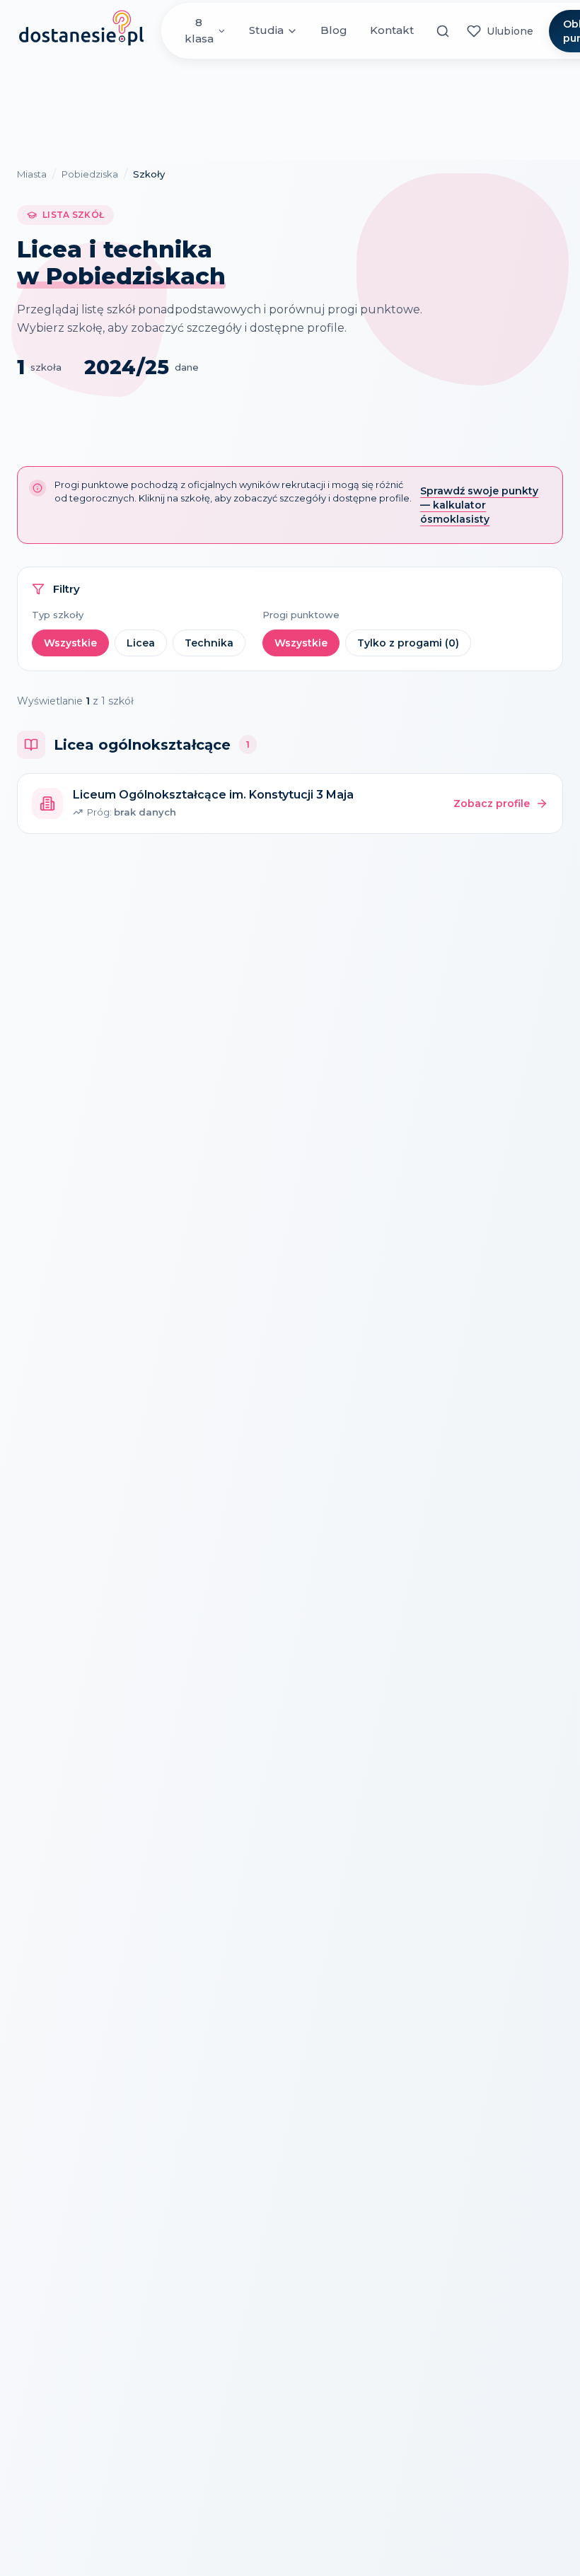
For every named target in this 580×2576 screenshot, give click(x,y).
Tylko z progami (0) (408, 643)
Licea (141, 643)
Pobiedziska (90, 174)
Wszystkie (70, 643)
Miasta (32, 174)
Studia (266, 30)
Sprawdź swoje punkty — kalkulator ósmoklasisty (479, 505)
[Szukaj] (443, 31)
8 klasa (199, 30)
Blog (334, 30)
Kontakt (392, 30)
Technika (209, 643)
